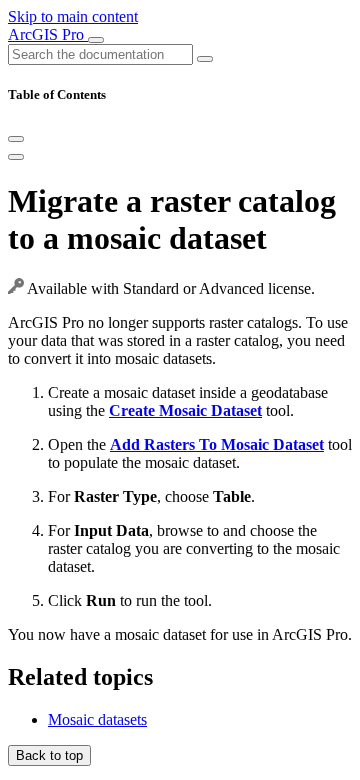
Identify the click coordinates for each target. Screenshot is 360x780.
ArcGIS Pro (48, 34)
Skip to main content (73, 16)
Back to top (49, 755)
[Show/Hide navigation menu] (96, 40)
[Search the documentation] (205, 59)
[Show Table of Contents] (16, 157)
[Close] (16, 139)
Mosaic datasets (97, 719)
